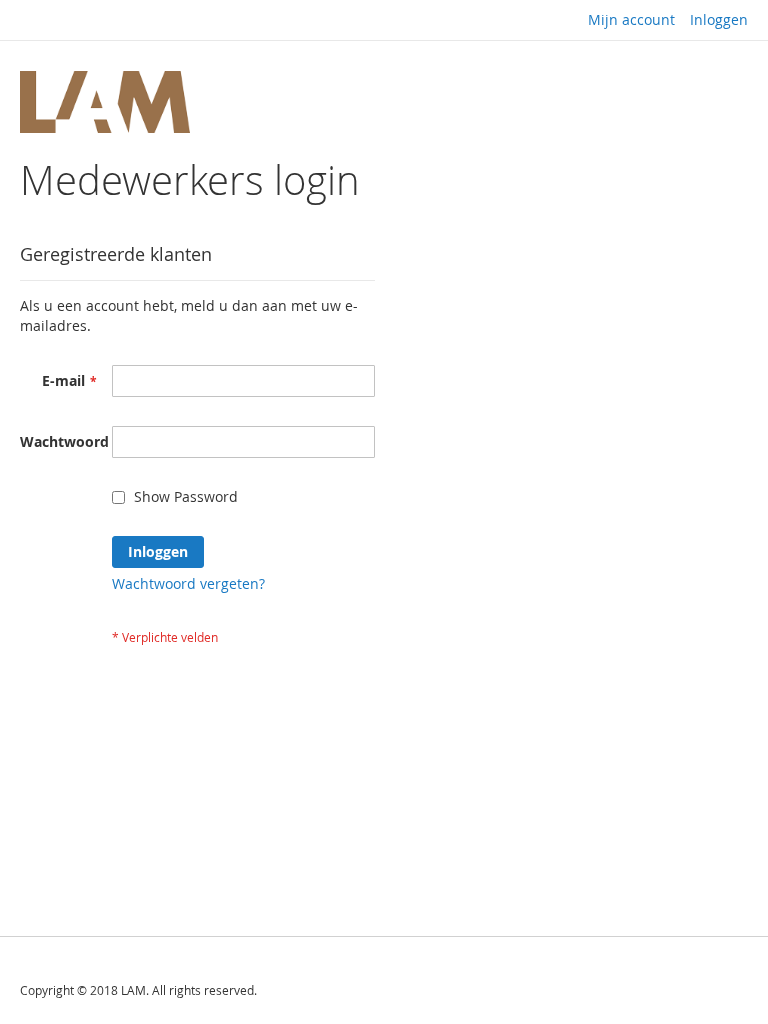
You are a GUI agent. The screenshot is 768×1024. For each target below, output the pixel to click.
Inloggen (719, 19)
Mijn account (631, 19)
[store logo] (105, 102)
